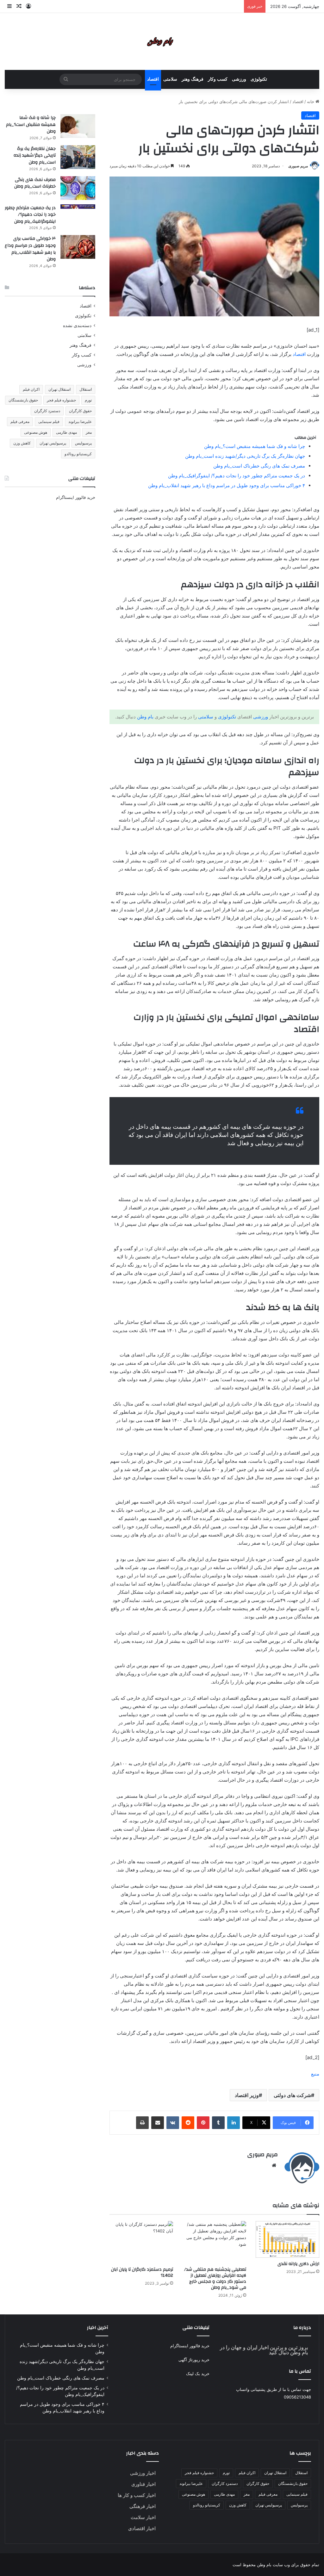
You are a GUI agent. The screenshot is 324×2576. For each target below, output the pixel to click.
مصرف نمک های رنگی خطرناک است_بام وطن (259, 466)
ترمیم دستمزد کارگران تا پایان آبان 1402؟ (142, 2272)
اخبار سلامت (143, 2517)
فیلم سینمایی (49, 422)
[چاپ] (142, 2123)
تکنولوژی (259, 79)
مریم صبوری (298, 166)
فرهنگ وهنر (193, 79)
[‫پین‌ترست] (203, 2123)
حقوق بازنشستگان (23, 400)
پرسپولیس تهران (53, 443)
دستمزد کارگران (47, 411)
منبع (315, 2074)
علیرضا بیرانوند (80, 422)
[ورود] (28, 6)
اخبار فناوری (143, 2484)
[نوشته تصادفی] (19, 6)
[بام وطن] (162, 41)
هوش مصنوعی (36, 432)
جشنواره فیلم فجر (61, 400)
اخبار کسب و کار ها (137, 2495)
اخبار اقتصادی (142, 2528)
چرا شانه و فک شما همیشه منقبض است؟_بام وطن (255, 446)
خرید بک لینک (198, 2374)
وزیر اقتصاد (247, 2095)
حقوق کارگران (80, 411)
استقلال (86, 389)
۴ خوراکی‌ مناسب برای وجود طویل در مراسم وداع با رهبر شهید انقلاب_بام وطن (227, 485)
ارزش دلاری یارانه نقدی (298, 2264)
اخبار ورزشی (143, 2473)
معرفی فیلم (20, 422)
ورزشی (239, 79)
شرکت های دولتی (292, 2095)
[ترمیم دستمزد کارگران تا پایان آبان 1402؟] (141, 2242)
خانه (311, 102)
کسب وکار (218, 79)
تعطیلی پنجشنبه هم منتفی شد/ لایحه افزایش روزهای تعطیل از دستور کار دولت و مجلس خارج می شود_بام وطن (215, 2278)
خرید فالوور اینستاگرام (76, 497)
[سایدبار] (9, 6)
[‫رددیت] (188, 2123)
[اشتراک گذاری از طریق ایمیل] (158, 2123)
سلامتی (170, 79)
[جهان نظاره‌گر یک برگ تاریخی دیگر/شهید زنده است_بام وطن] (78, 157)
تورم (88, 400)
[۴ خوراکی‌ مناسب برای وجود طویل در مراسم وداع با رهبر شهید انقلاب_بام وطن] (78, 247)
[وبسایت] (274, 2165)
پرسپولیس (83, 443)
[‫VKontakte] (173, 2123)
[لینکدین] (234, 2123)
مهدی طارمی (66, 432)
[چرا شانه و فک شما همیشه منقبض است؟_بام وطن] (78, 126)
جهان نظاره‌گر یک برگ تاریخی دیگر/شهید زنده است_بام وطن (245, 456)
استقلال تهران (59, 389)
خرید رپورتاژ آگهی (194, 2360)
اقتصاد (153, 79)
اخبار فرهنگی (143, 2506)
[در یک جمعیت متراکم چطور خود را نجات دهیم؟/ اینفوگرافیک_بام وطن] (78, 207)
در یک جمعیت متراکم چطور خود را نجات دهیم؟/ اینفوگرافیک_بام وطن (237, 476)
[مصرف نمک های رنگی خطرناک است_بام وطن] (78, 188)
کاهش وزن (22, 443)
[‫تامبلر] (218, 2123)
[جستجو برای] (66, 79)
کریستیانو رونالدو (78, 454)
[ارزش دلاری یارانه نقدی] (287, 2239)
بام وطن (145, 717)
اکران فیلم (31, 389)
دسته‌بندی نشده (77, 326)
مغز (89, 432)
